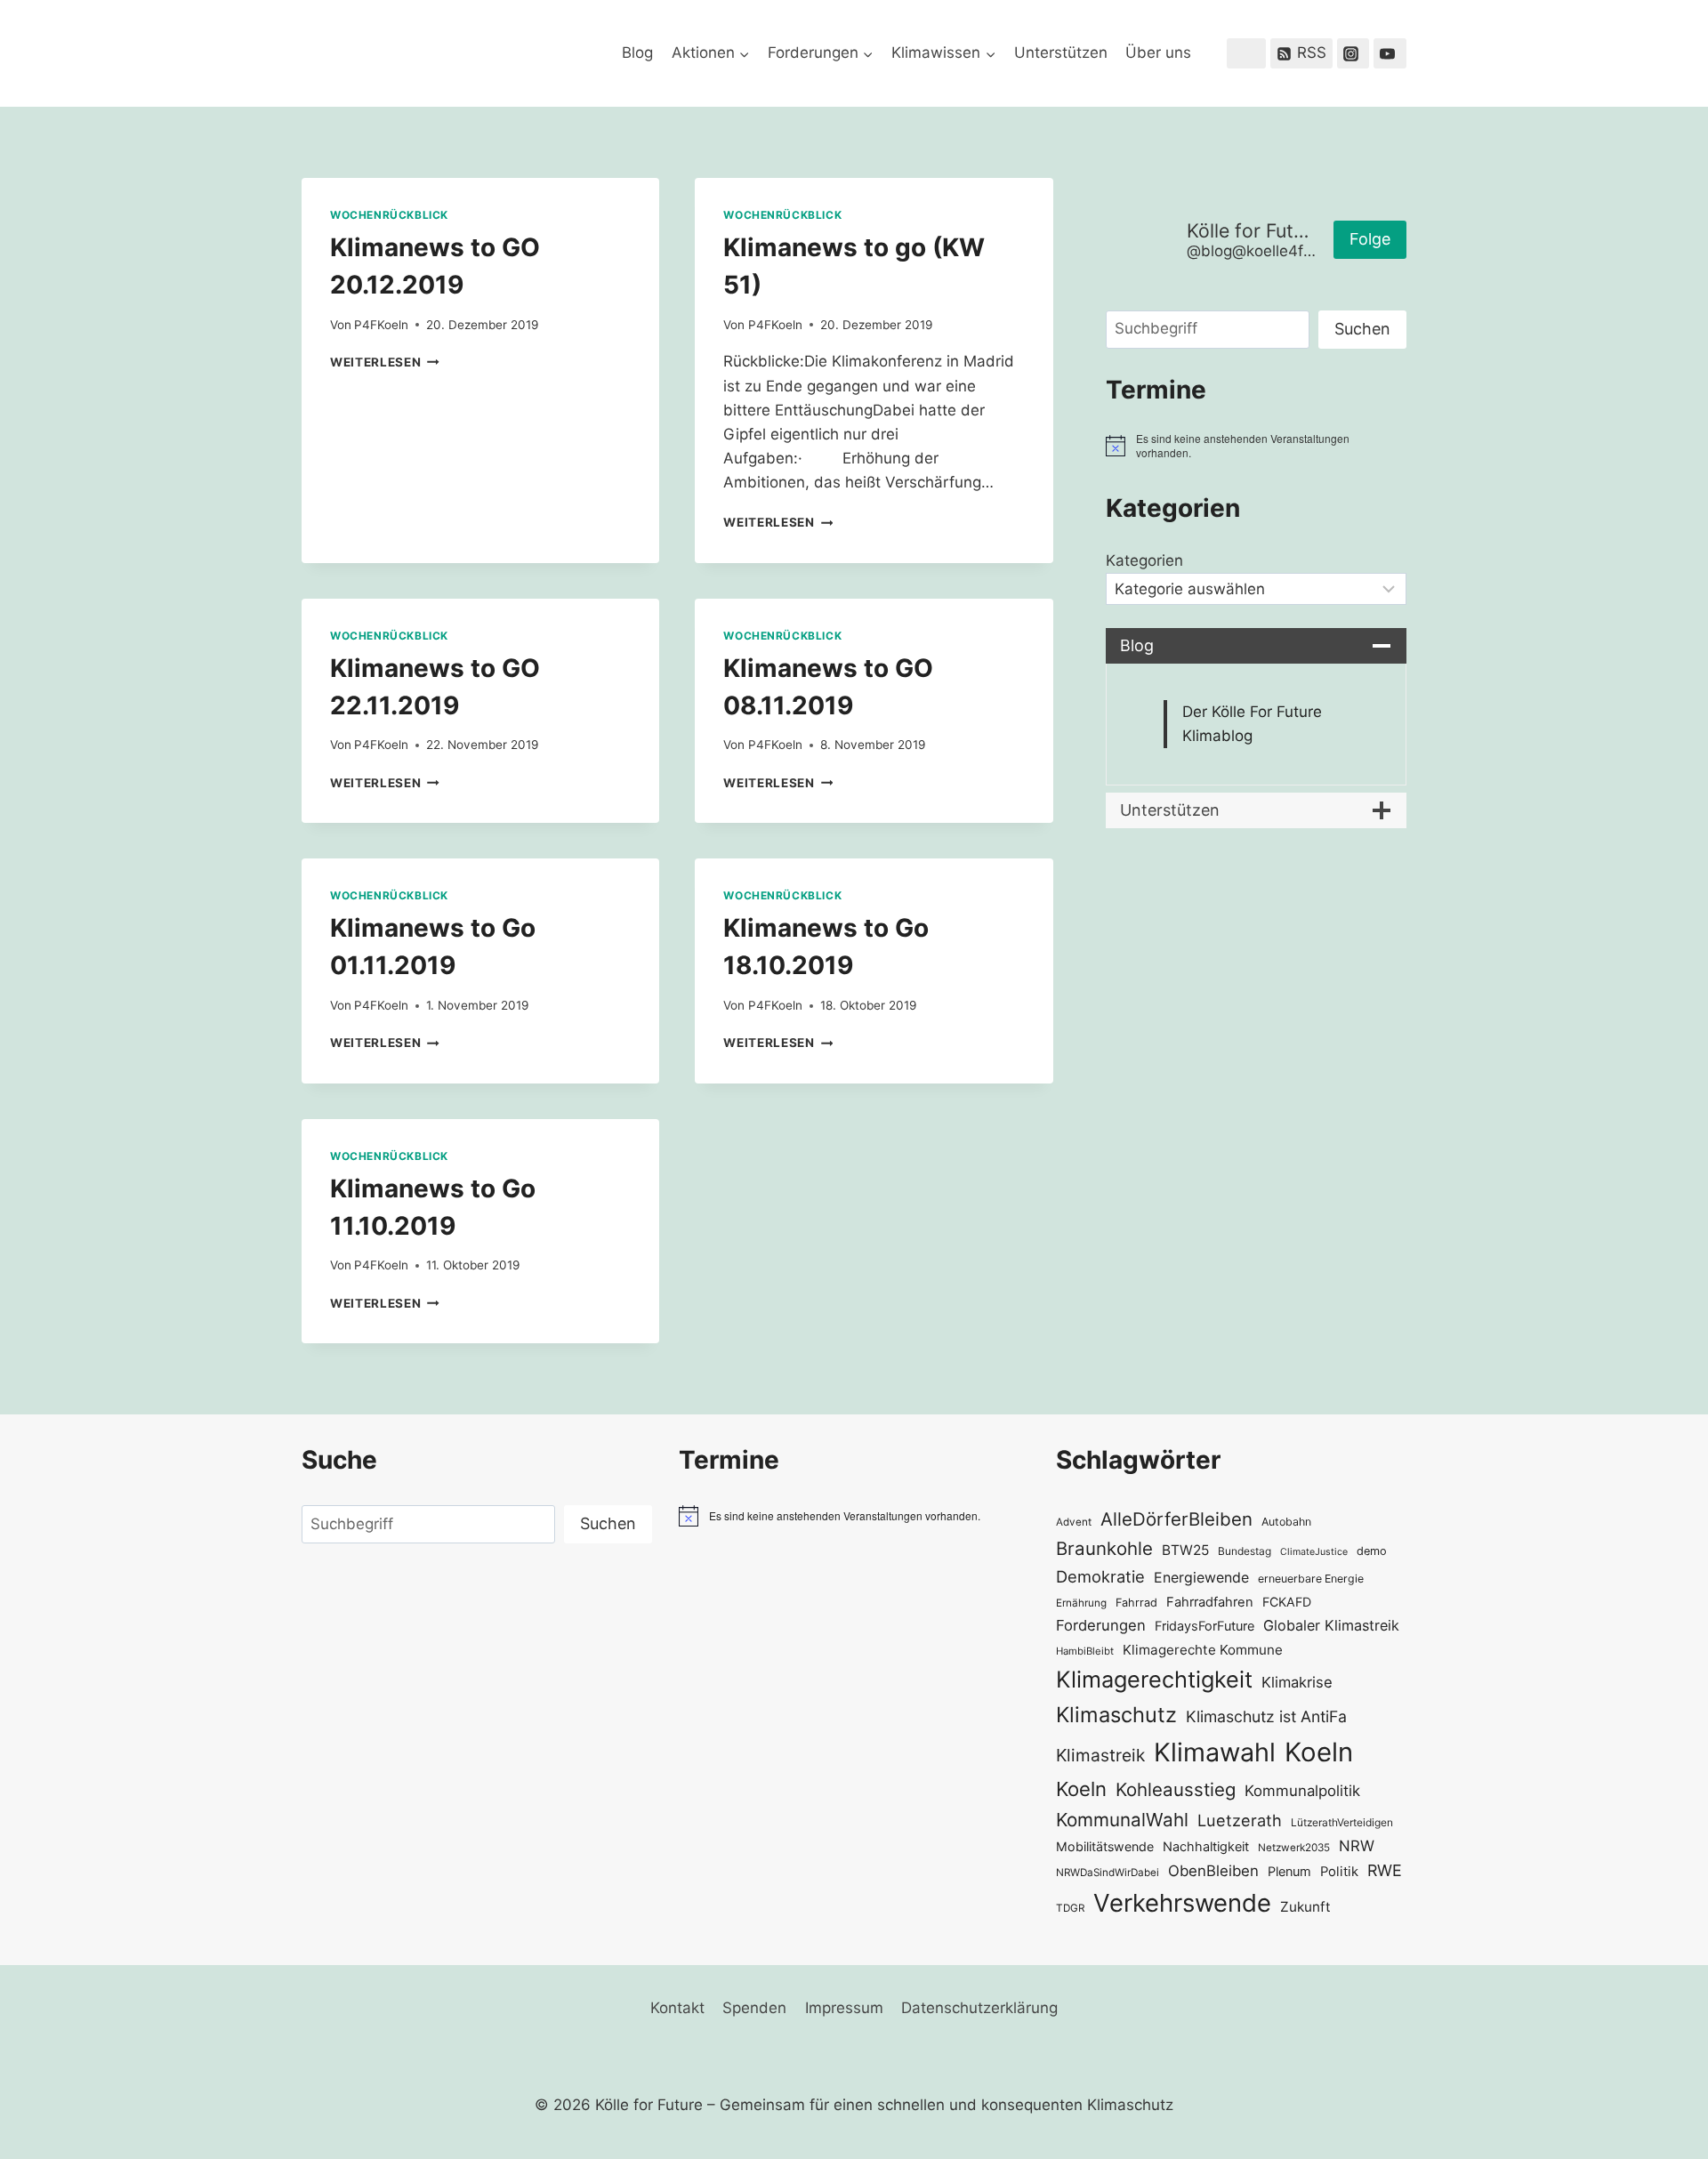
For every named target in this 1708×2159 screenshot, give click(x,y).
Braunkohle (1104, 1548)
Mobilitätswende (1105, 1846)
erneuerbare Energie (1311, 1579)
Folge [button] (1370, 239)
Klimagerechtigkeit (1154, 1679)
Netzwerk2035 (1294, 1848)
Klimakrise (1297, 1682)
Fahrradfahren (1210, 1602)
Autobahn (1286, 1522)
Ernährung (1081, 1603)
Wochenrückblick (389, 215)
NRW (1357, 1846)
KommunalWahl (1122, 1820)
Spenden (754, 2008)
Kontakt (677, 2008)
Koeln (1319, 1752)
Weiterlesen (385, 362)
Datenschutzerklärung (979, 2008)
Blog (637, 52)
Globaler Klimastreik (1331, 1625)
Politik (1339, 1872)
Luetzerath (1240, 1820)
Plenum (1289, 1871)
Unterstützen (1061, 52)
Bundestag (1245, 1551)
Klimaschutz (1116, 1715)
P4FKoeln (381, 325)
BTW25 (1185, 1550)
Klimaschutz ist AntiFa (1266, 1716)
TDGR (1070, 1908)
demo (1372, 1551)
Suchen (1362, 329)
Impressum (844, 2008)
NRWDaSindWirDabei (1108, 1873)
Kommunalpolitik (1302, 1791)
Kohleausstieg (1176, 1789)
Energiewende (1201, 1578)
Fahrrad (1136, 1603)
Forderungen (1101, 1625)
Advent (1074, 1522)
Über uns (1158, 52)
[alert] (1256, 446)
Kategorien (1144, 560)
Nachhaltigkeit (1206, 1846)
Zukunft (1305, 1907)
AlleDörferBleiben (1176, 1519)
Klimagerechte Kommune (1203, 1650)
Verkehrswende (1182, 1903)
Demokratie (1100, 1576)
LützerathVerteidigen (1342, 1822)
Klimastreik (1100, 1755)
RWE (1385, 1870)
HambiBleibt (1085, 1651)
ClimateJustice (1314, 1552)
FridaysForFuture (1204, 1626)
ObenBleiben (1213, 1871)
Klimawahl (1215, 1752)
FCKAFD (1287, 1602)
